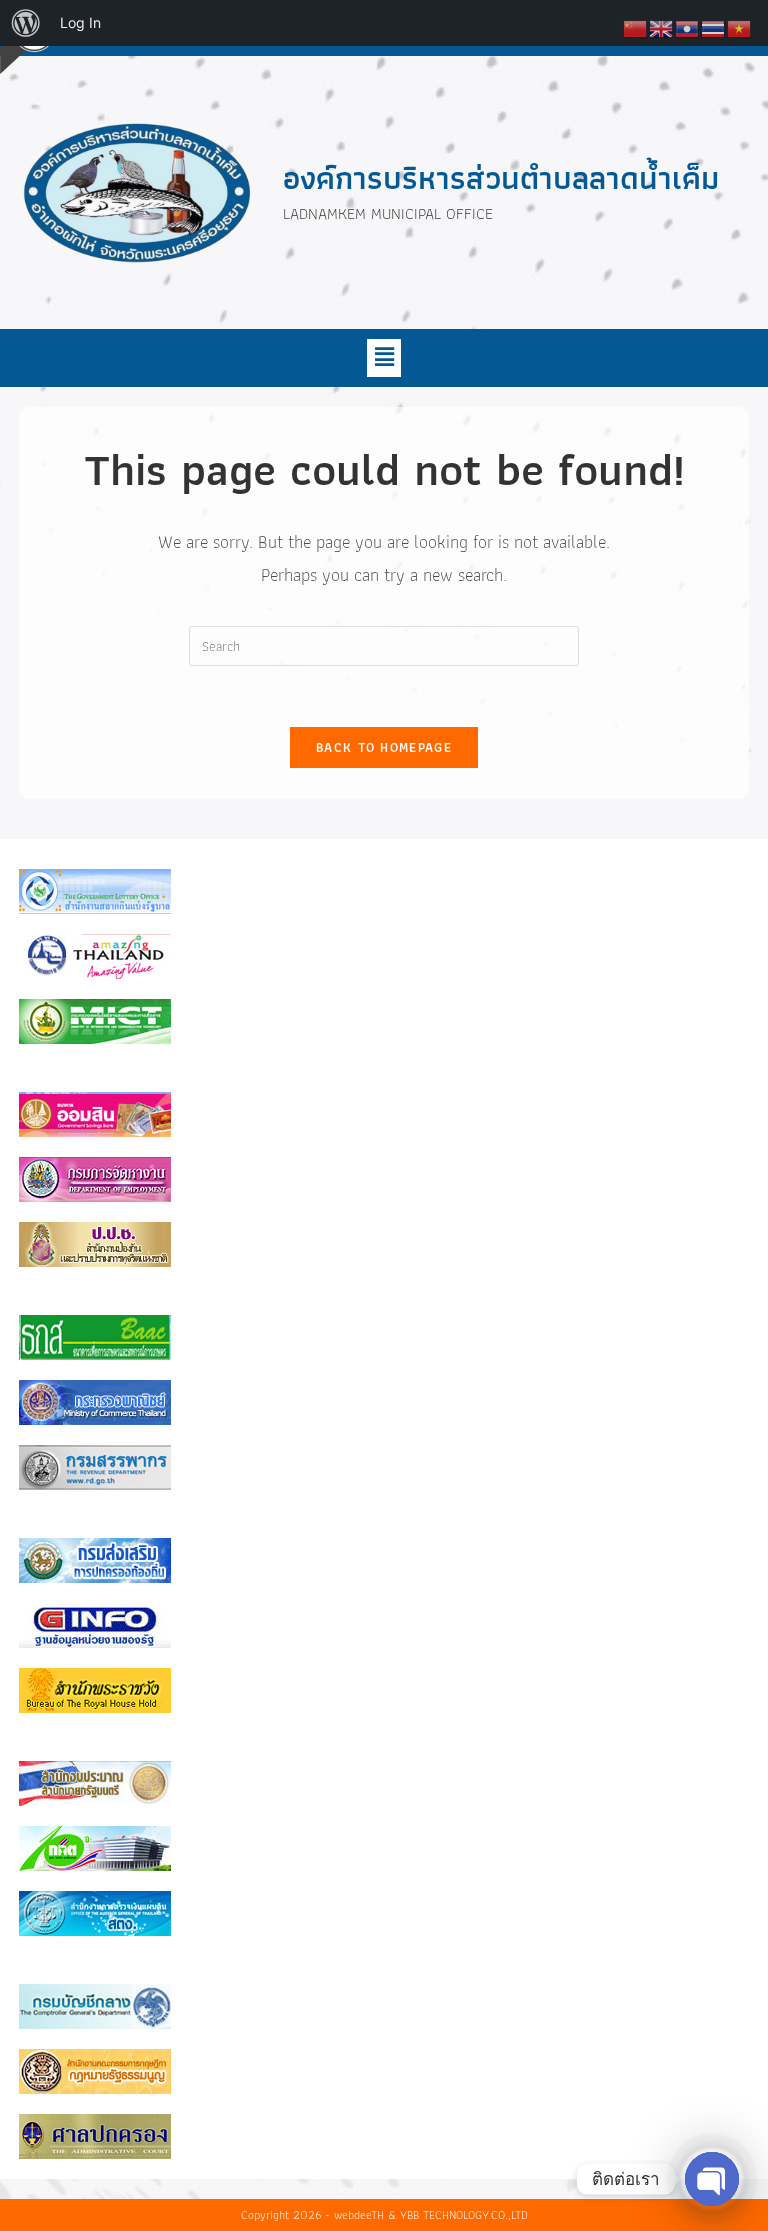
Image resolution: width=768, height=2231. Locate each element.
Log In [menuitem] (80, 22)
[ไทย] (714, 27)
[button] (384, 358)
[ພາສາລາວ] (688, 27)
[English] (662, 27)
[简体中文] (636, 27)
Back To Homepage (384, 747)
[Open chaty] (712, 2179)
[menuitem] (26, 23)
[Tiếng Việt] (740, 27)
